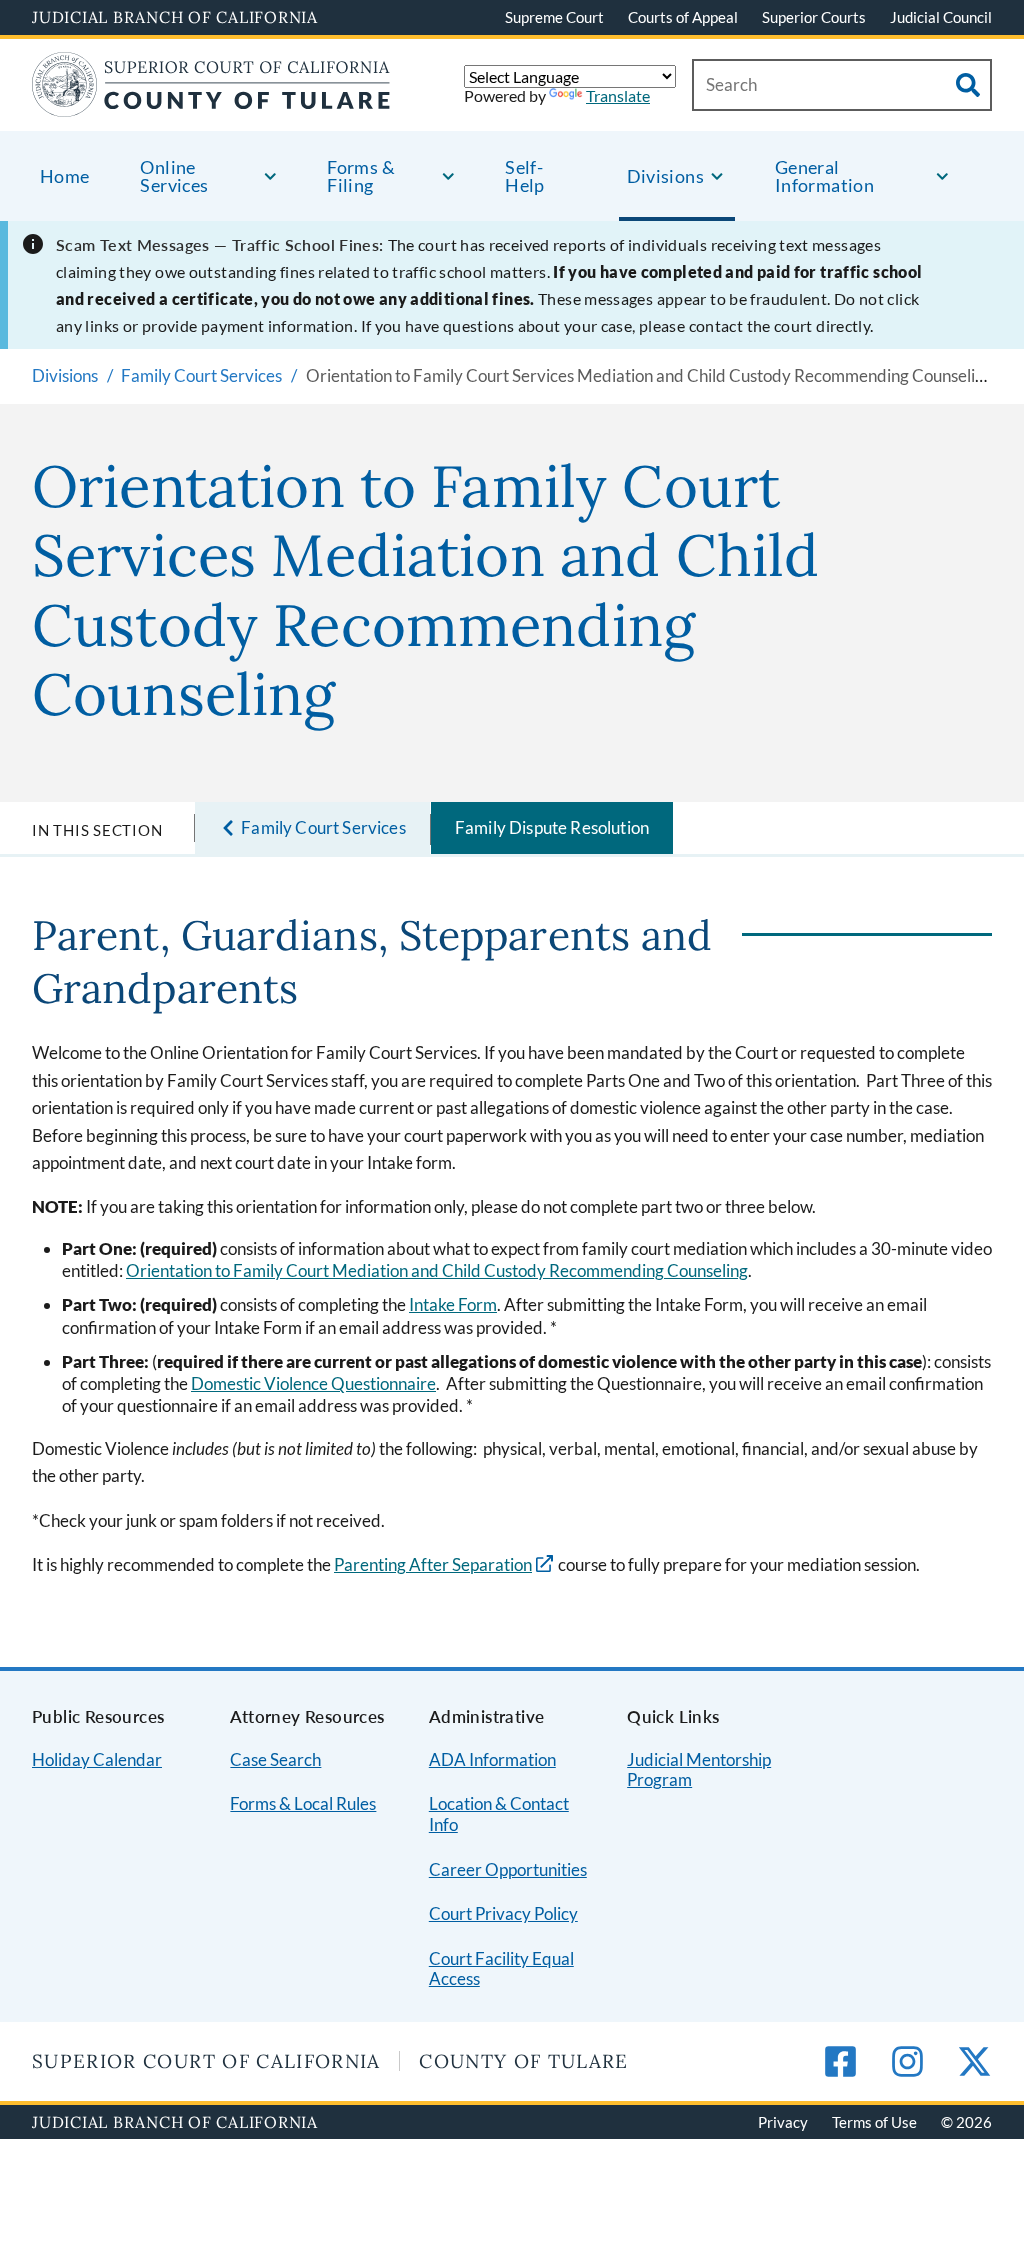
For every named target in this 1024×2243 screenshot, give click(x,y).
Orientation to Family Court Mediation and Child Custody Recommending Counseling (437, 1270)
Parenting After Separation (433, 1564)
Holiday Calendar (97, 1759)
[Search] (968, 85)
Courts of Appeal (683, 17)
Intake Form (453, 1304)
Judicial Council (941, 17)
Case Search (275, 1759)
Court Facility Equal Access (501, 1969)
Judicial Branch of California (175, 17)
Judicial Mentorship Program (699, 1770)
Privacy (783, 2122)
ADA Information (492, 1759)
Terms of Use (874, 2122)
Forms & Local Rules (303, 1803)
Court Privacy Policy (503, 1913)
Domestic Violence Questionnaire (313, 1383)
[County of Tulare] (211, 104)
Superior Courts (814, 17)
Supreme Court (554, 17)
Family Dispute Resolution (552, 827)
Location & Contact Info (499, 1814)
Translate (618, 95)
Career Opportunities (508, 1869)
